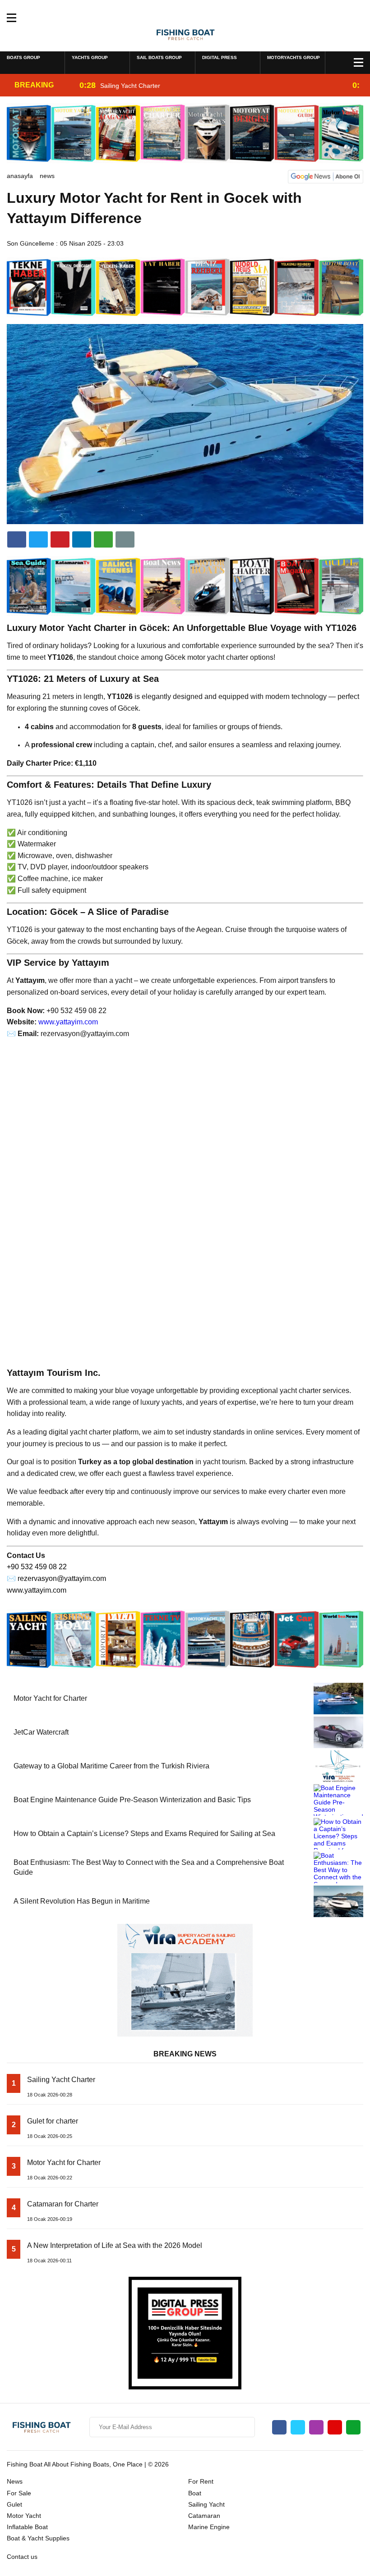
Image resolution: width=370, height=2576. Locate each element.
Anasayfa (20, 176)
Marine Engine (209, 2527)
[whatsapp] (353, 2427)
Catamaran (204, 2516)
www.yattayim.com (68, 1022)
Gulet (14, 2504)
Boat (195, 2493)
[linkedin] (60, 539)
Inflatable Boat (27, 2527)
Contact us (22, 2557)
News (47, 176)
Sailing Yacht (206, 2504)
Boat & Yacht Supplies (38, 2538)
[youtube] (335, 2427)
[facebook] (17, 539)
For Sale (19, 2493)
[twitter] (38, 539)
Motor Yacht (24, 2516)
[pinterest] (82, 539)
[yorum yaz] (125, 539)
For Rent (201, 2481)
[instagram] (316, 2427)
